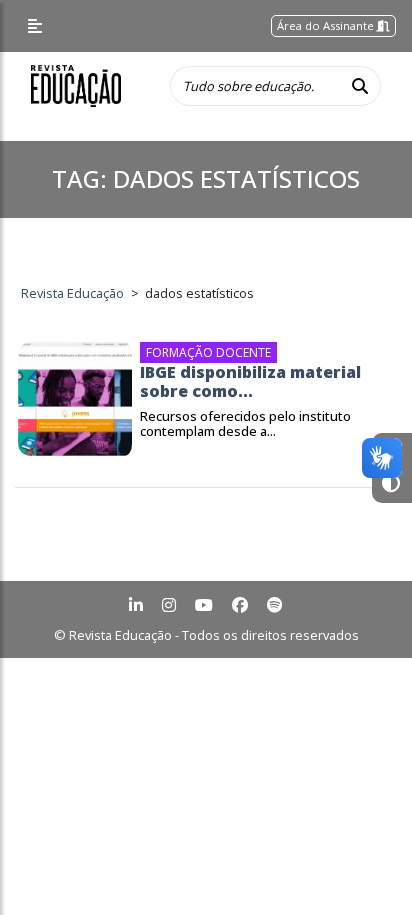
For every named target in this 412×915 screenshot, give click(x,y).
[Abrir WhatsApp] (362, 864)
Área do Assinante (327, 25)
